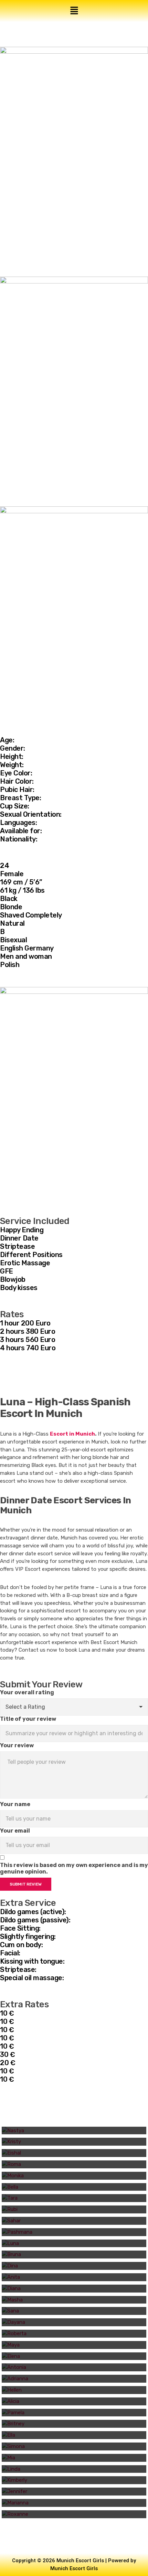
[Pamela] (74, 2413)
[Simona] (74, 2446)
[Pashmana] (74, 2232)
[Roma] (74, 2164)
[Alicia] (74, 2401)
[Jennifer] (74, 2492)
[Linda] (74, 2469)
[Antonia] (74, 2367)
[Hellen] (74, 2390)
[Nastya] (74, 2131)
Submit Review (26, 1884)
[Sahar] (74, 2221)
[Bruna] (74, 2255)
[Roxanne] (74, 2514)
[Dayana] (74, 2322)
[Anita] (74, 2277)
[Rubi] (74, 2209)
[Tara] (74, 2198)
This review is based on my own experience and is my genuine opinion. (74, 1868)
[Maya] (74, 2345)
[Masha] (74, 2300)
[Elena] (74, 2356)
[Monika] (74, 2176)
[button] (74, 11)
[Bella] (74, 2187)
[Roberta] (74, 2334)
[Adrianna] (74, 2379)
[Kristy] (74, 2142)
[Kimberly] (74, 2480)
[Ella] (74, 2435)
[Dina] (74, 2266)
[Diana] (74, 2289)
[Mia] (74, 2458)
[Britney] (74, 2424)
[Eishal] (74, 2153)
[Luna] (74, 2244)
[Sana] (74, 2311)
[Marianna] (74, 2503)
